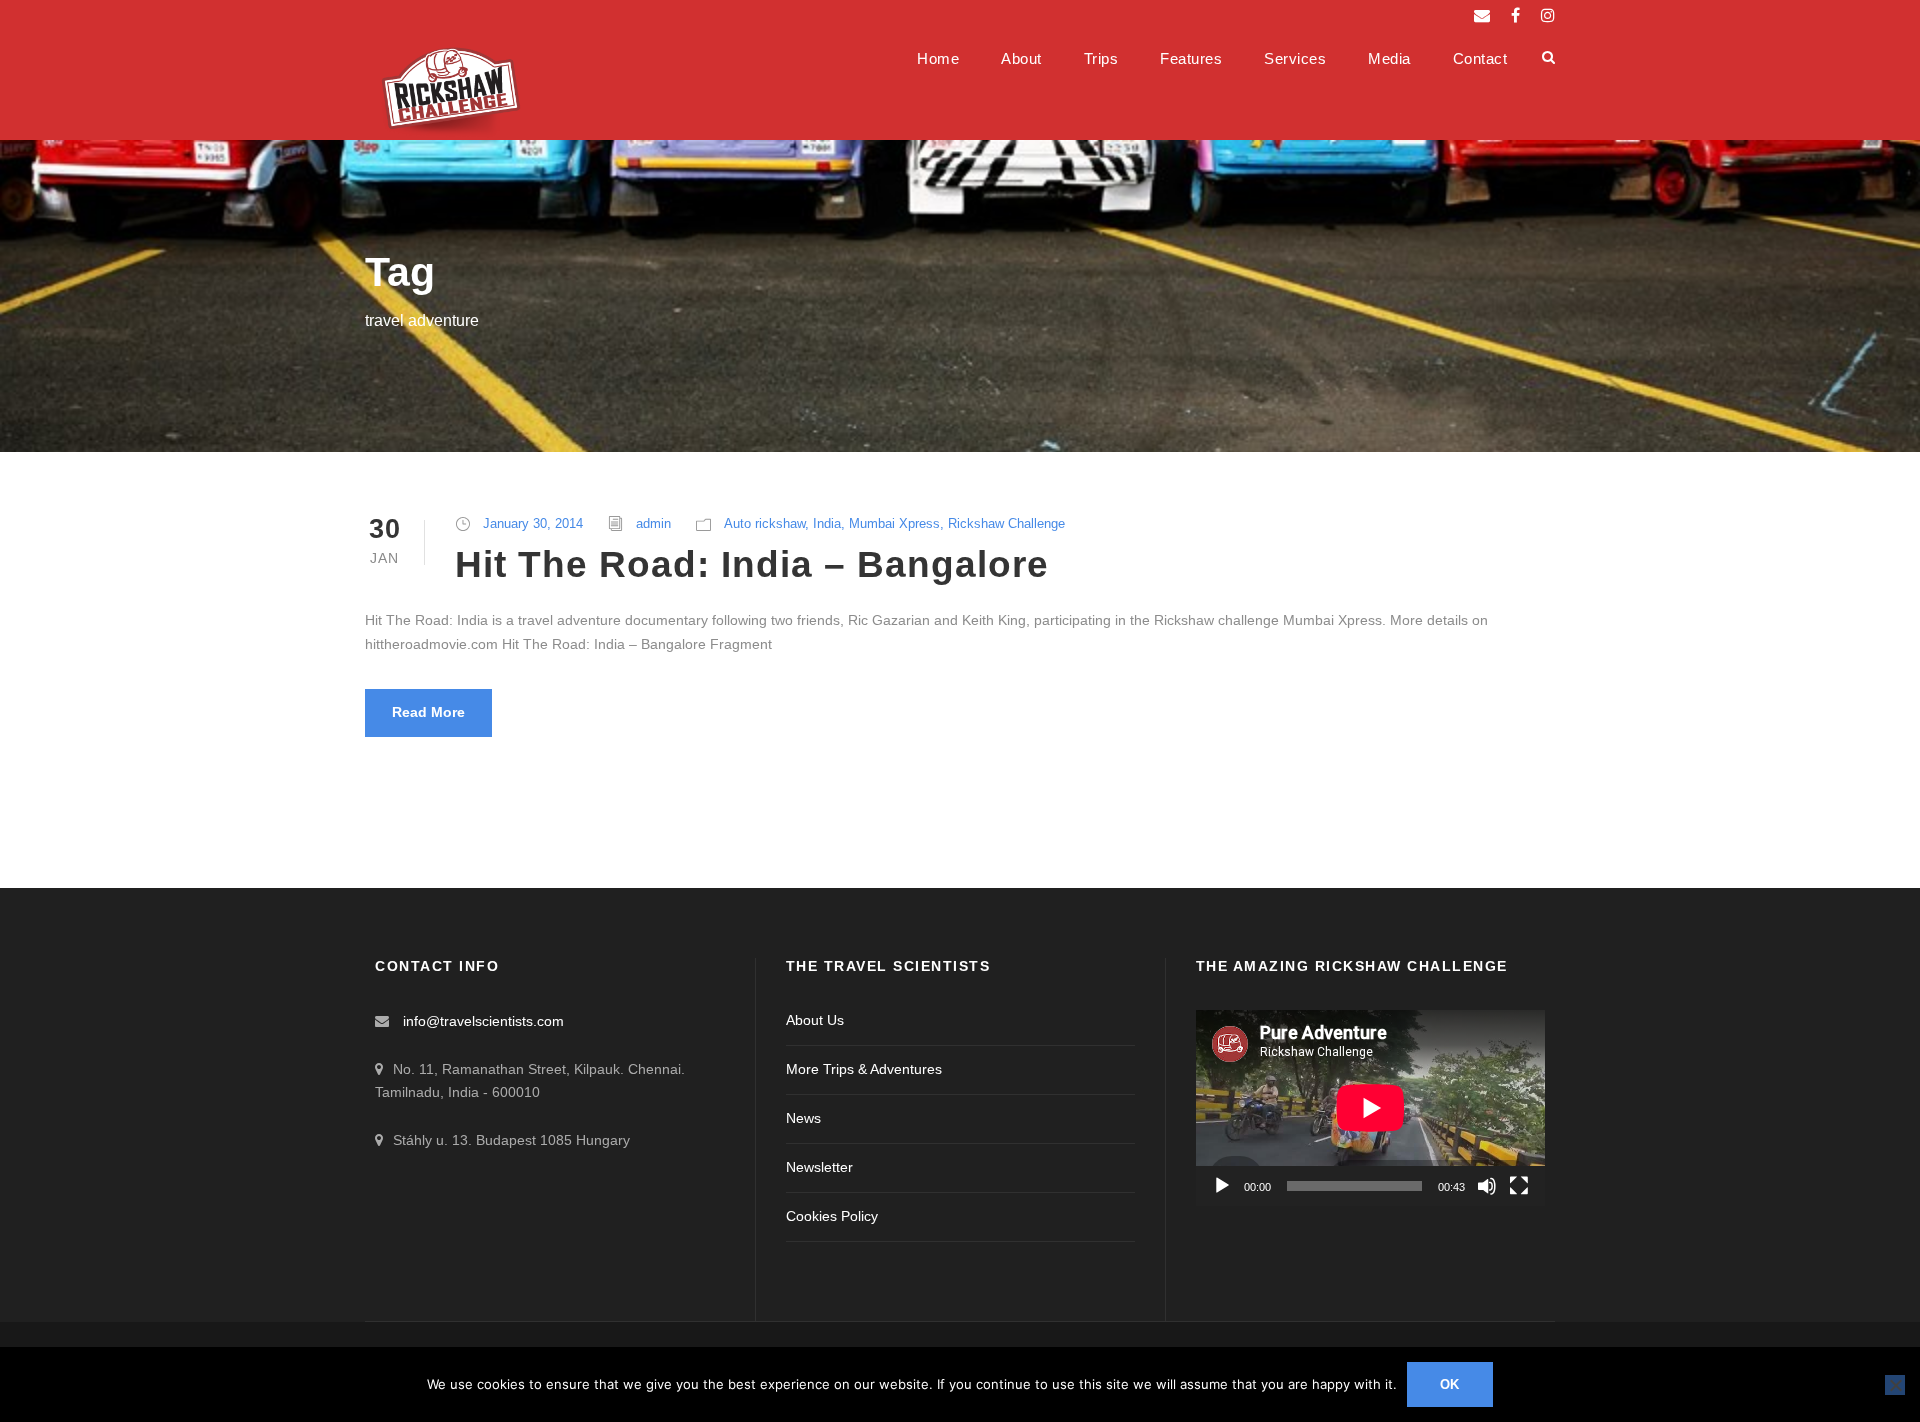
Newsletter (819, 1167)
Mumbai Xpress (894, 523)
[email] (1482, 15)
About (1021, 58)
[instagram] (1548, 15)
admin (653, 523)
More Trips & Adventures (864, 1069)
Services (1295, 58)
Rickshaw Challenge (1006, 523)
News (803, 1118)
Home (938, 58)
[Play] (1222, 1186)
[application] (1370, 1108)
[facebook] (1515, 15)
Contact (1480, 58)
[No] (1895, 1385)
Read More (428, 712)
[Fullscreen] (1519, 1186)
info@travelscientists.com (483, 1021)
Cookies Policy (832, 1216)
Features (1191, 58)
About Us (815, 1020)
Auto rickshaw (764, 523)
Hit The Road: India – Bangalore (752, 564)
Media (1389, 58)
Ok (1450, 1384)
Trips (1101, 58)
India (827, 523)
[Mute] (1487, 1186)
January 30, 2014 (533, 523)
